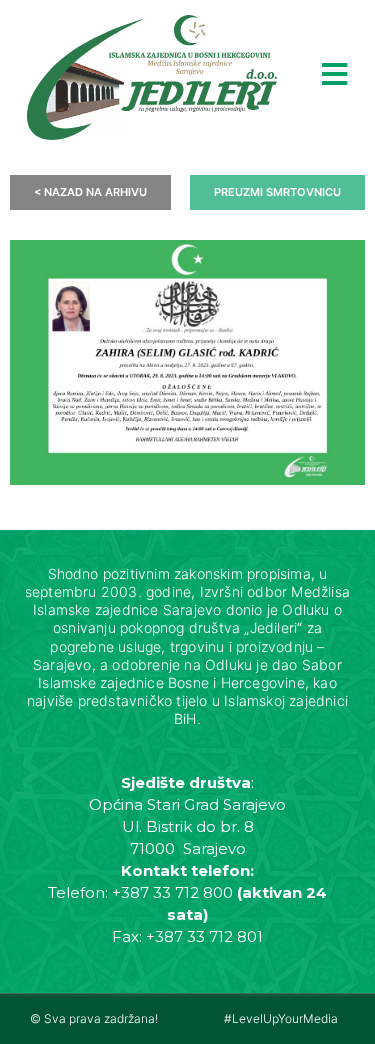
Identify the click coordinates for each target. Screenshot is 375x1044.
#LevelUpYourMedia (281, 1018)
